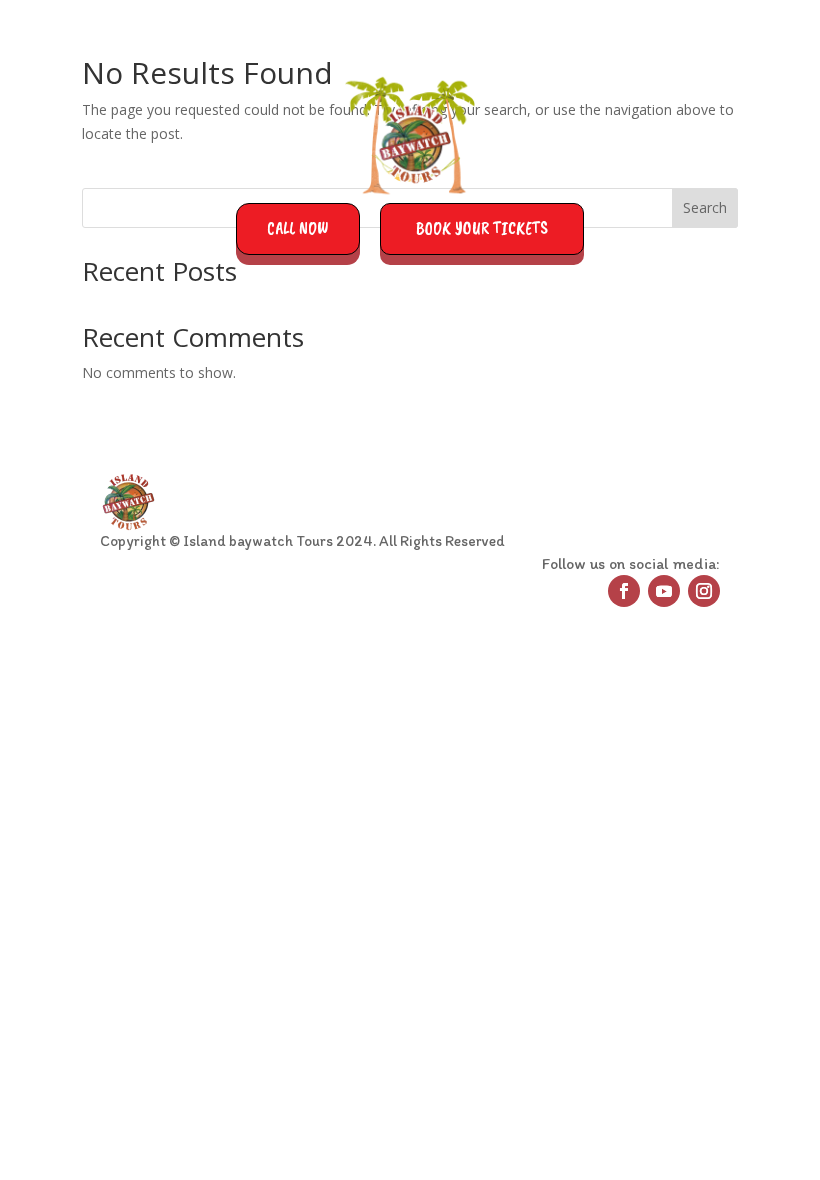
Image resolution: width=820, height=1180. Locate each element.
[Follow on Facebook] (624, 591)
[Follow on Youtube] (664, 591)
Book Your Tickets (482, 228)
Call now (298, 228)
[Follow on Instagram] (704, 591)
